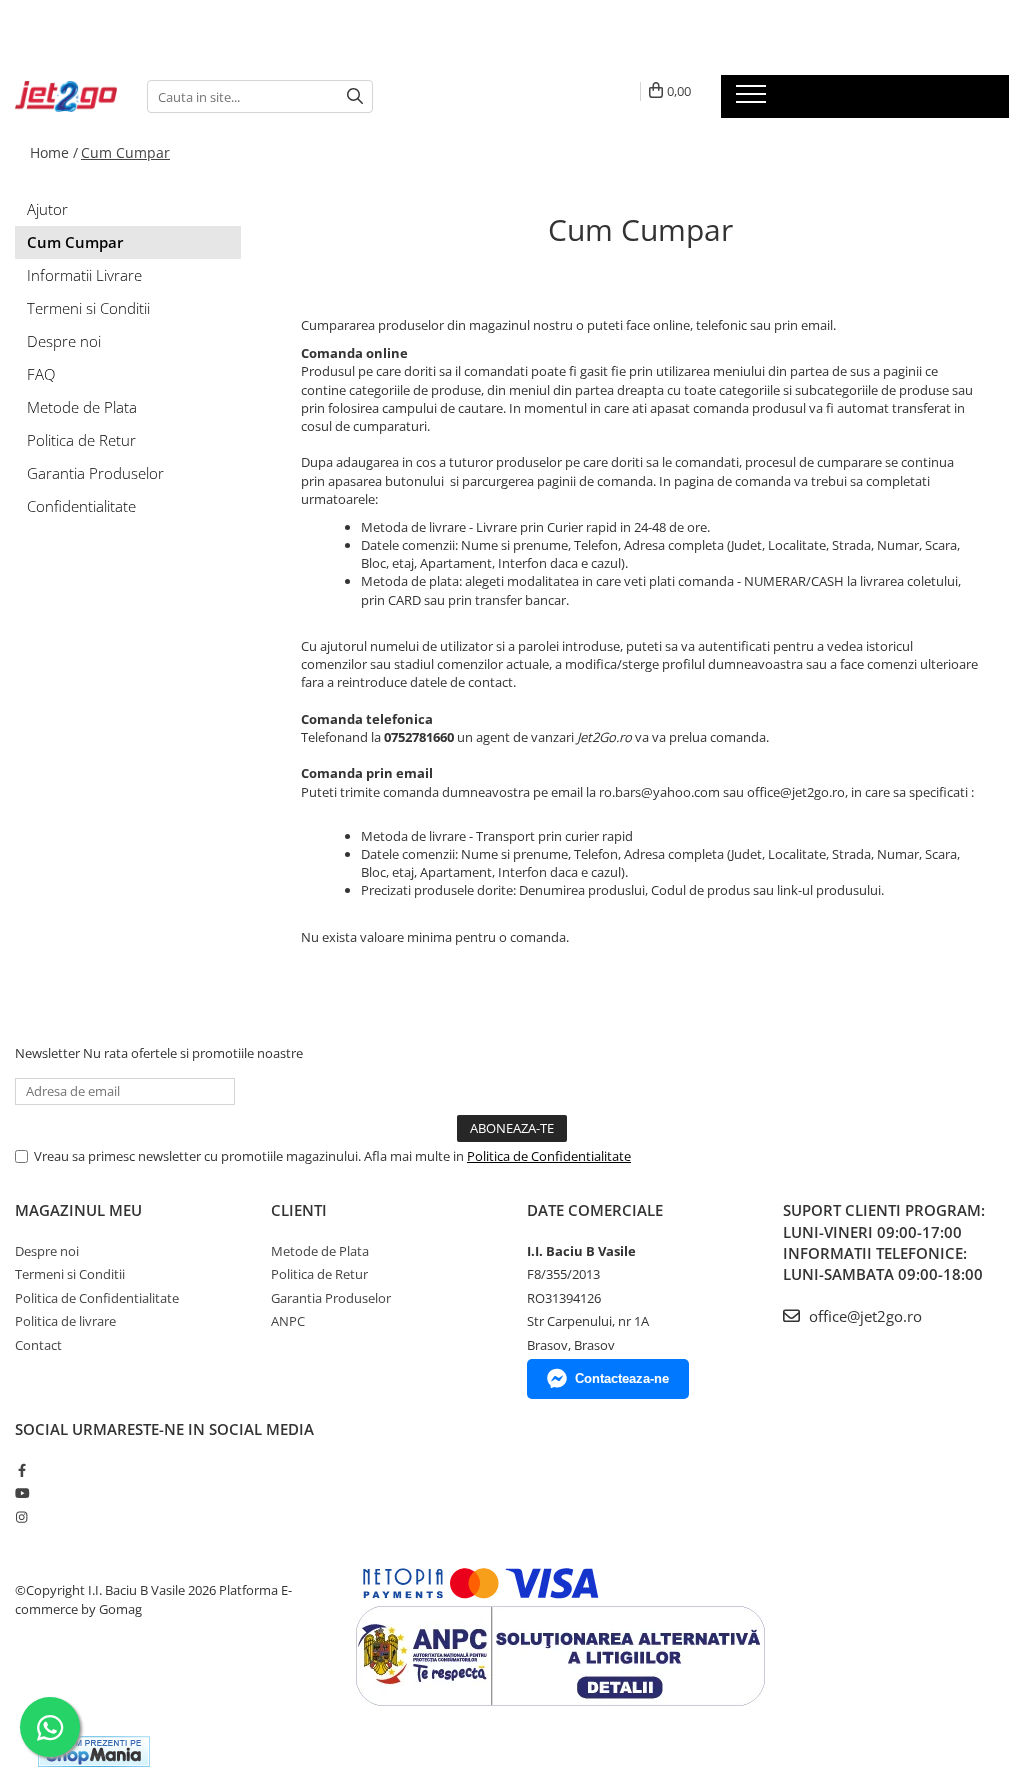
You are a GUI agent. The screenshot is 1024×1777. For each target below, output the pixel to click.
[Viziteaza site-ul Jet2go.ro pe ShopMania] (94, 1751)
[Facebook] (21, 1470)
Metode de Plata (82, 407)
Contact (38, 1345)
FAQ (41, 374)
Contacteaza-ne (622, 1378)
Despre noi (64, 341)
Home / (54, 152)
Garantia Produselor (95, 473)
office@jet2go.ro (863, 1316)
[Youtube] (21, 1493)
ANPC (288, 1321)
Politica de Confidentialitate (549, 1156)
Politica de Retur (81, 440)
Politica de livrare (65, 1321)
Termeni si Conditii (88, 308)
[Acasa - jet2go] (66, 96)
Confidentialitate (81, 506)
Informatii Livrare (84, 275)
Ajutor (47, 209)
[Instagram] (21, 1517)
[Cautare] (355, 96)
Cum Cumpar (125, 152)
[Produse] (753, 100)
